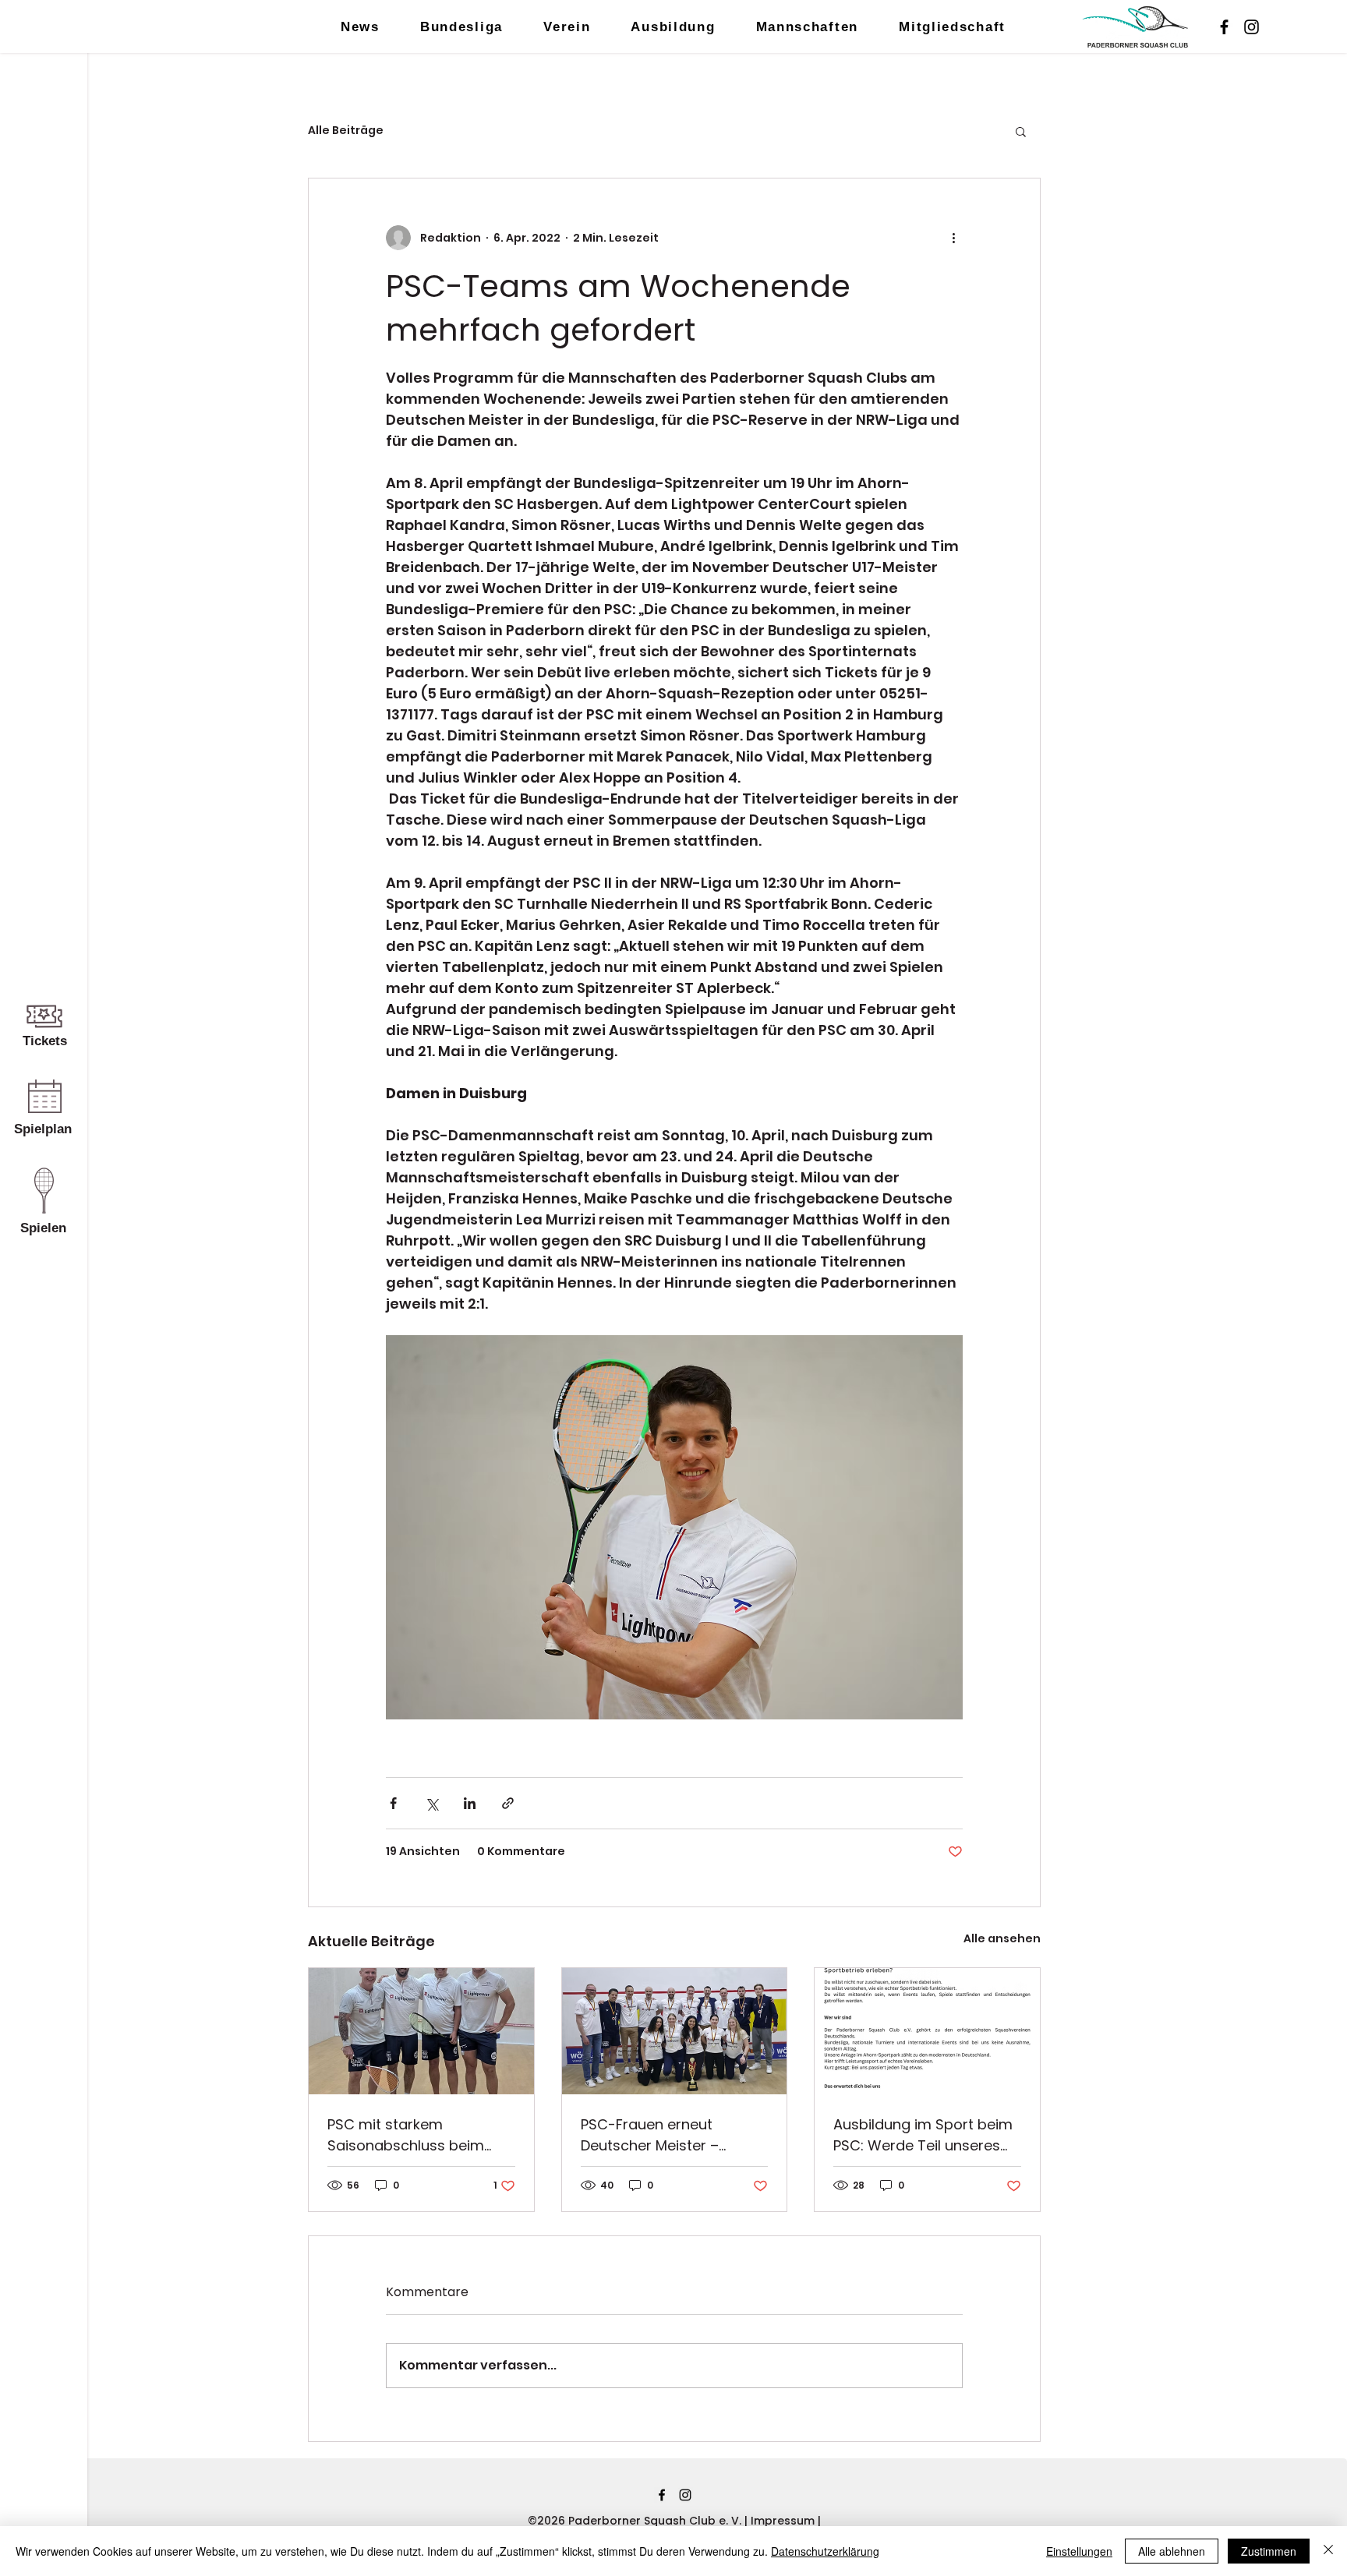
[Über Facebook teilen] (393, 1803)
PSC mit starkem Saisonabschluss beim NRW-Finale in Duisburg (408, 2135)
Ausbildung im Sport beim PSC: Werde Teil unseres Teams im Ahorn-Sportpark (923, 2135)
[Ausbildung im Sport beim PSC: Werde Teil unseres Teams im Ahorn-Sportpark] (927, 2031)
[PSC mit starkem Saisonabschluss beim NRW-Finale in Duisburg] (421, 2031)
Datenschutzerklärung (825, 2551)
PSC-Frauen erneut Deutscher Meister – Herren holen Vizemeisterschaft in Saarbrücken (652, 2135)
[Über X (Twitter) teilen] (431, 1803)
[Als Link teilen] (508, 1803)
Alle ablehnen (1172, 2551)
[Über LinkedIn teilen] (470, 1803)
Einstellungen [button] (1079, 2551)
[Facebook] (1224, 27)
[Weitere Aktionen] (953, 238)
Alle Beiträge (346, 131)
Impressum (784, 2521)
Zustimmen (1269, 2551)
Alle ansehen (1002, 1938)
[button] (1021, 131)
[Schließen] (1328, 2551)
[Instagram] (1252, 27)
